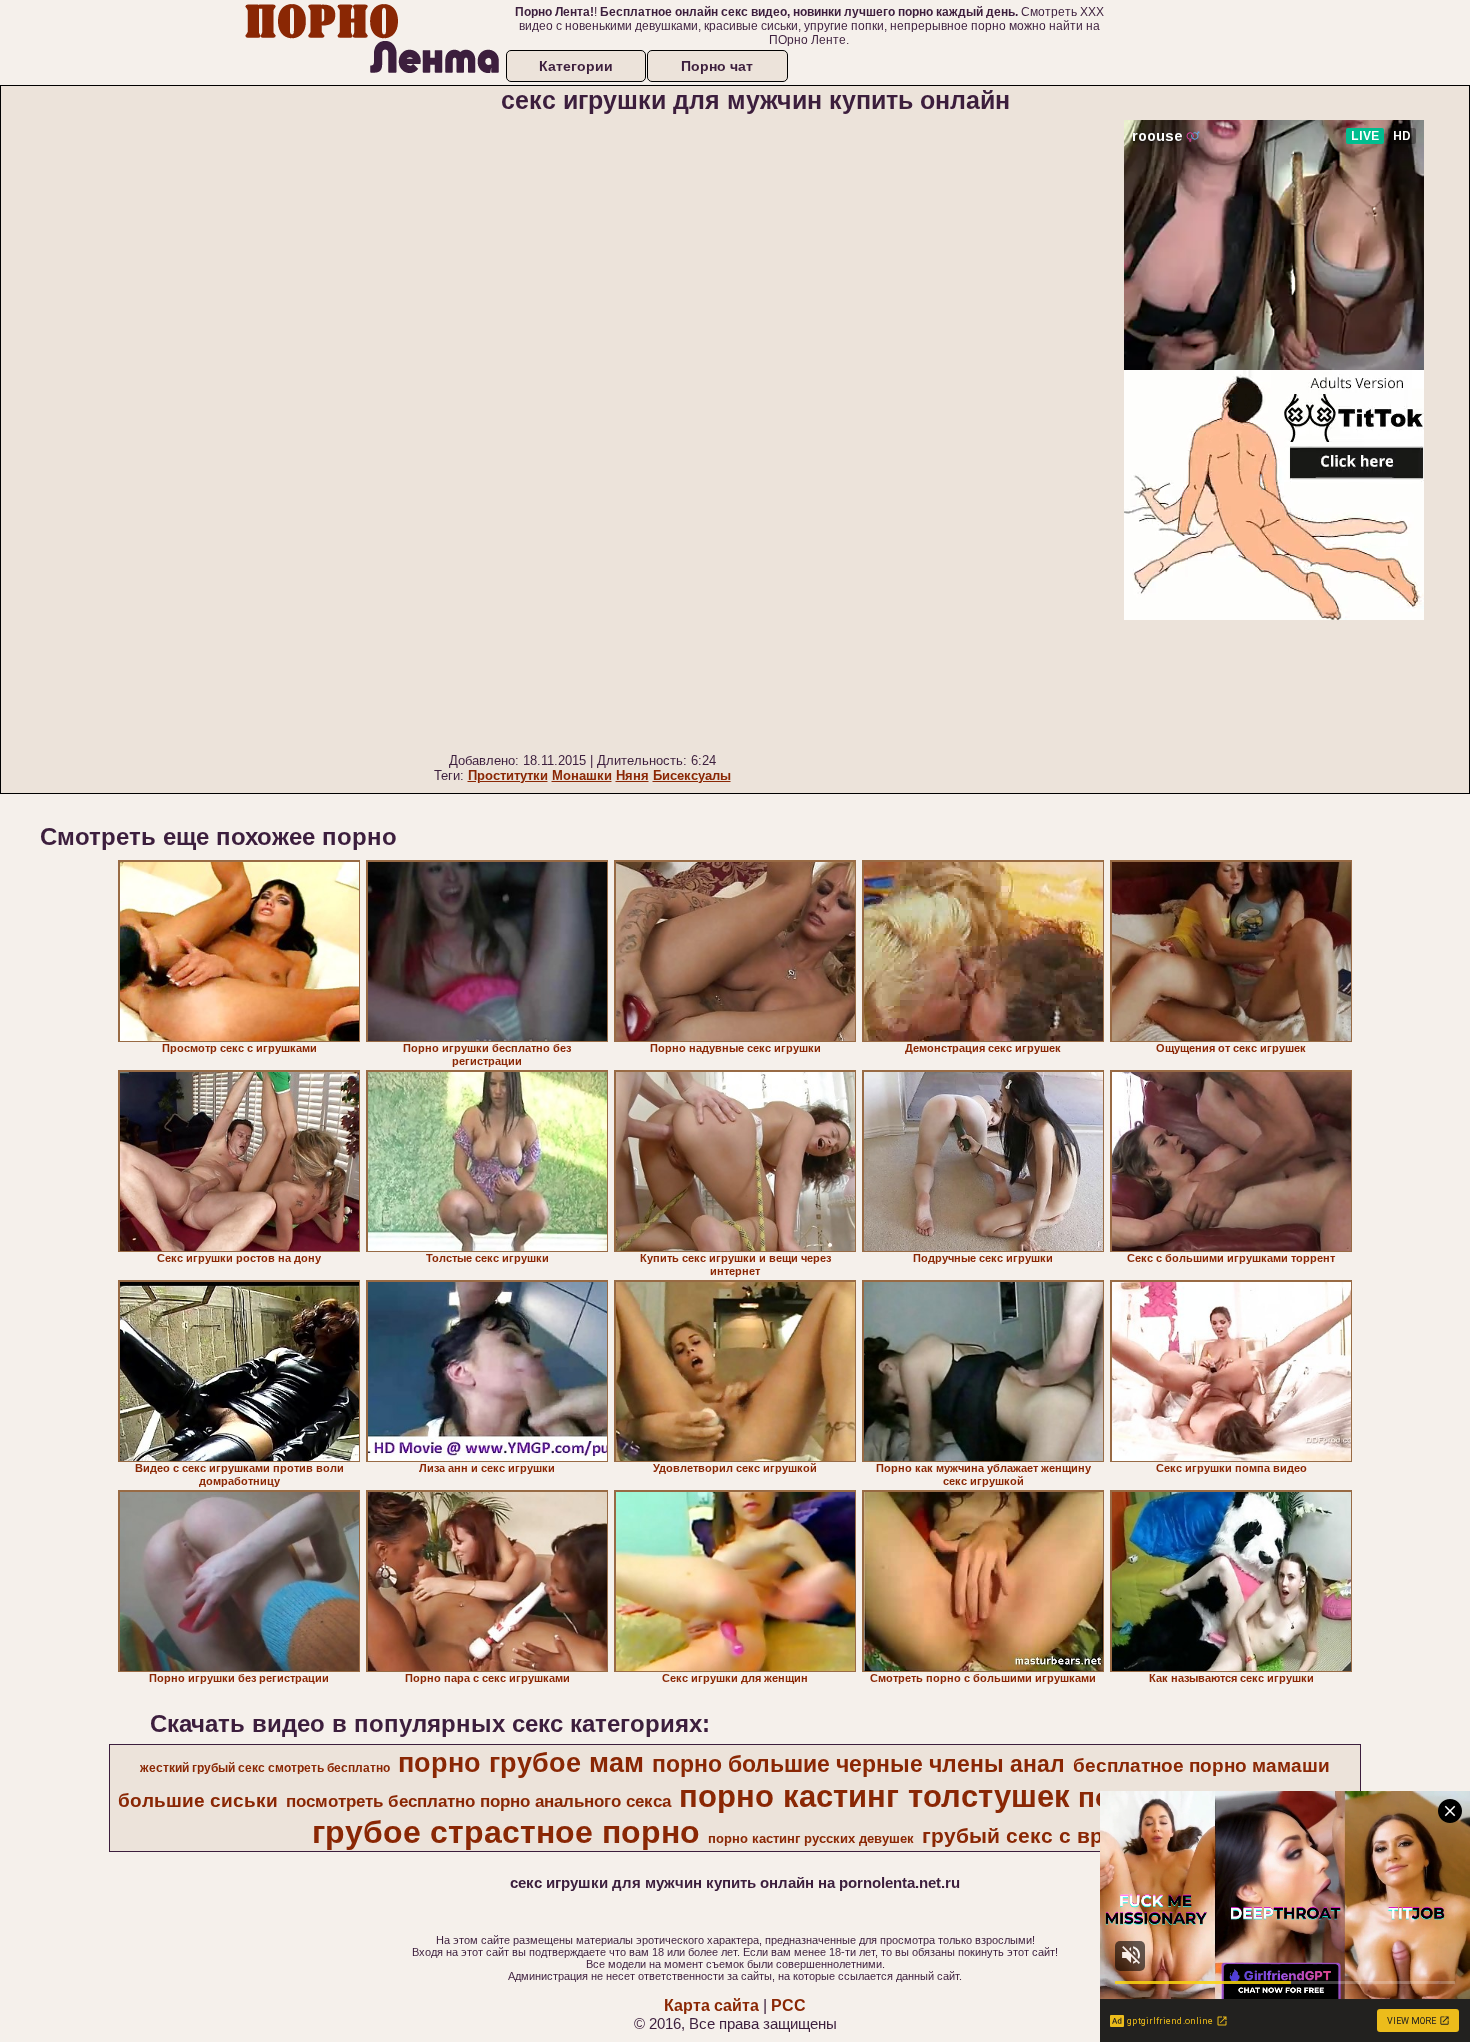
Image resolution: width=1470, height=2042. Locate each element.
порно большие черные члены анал (858, 1764)
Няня (632, 775)
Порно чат (717, 66)
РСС (788, 2005)
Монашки (582, 775)
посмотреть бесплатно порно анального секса (478, 1801)
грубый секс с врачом (1038, 1836)
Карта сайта (711, 2005)
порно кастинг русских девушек (811, 1838)
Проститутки (508, 775)
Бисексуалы (692, 775)
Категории (576, 66)
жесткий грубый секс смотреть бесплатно (265, 1768)
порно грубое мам (521, 1763)
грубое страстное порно (506, 1832)
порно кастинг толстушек (874, 1796)
